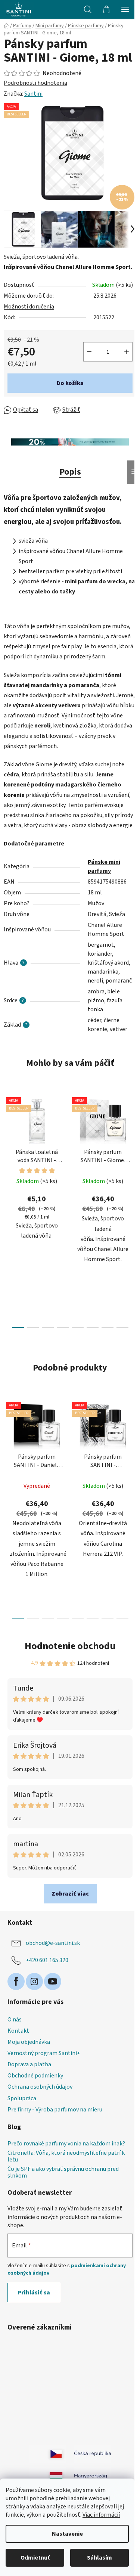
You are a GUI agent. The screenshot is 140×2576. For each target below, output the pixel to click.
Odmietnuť (35, 2558)
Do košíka (70, 383)
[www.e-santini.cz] (48, 2454)
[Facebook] (16, 1981)
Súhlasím (99, 2558)
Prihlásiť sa (34, 2293)
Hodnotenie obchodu (70, 1646)
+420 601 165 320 (47, 1960)
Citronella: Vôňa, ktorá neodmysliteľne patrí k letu (66, 2156)
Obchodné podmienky (35, 2076)
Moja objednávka (29, 2042)
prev (8, 1148)
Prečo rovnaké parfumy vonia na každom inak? (66, 2144)
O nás (15, 2020)
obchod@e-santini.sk (53, 1943)
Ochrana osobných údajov (40, 2087)
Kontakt (18, 2031)
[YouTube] (53, 1981)
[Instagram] (34, 1981)
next (132, 1148)
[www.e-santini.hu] (48, 2476)
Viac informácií (101, 2515)
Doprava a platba (29, 2064)
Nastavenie (67, 2534)
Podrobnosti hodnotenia (35, 83)
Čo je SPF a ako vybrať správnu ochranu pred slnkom (63, 2172)
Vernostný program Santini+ (44, 2053)
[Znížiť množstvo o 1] (89, 352)
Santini (33, 94)
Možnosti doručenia (29, 307)
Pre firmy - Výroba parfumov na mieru (55, 2110)
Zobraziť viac (70, 1894)
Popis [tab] (70, 472)
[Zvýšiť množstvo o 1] (127, 352)
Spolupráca (22, 2098)
